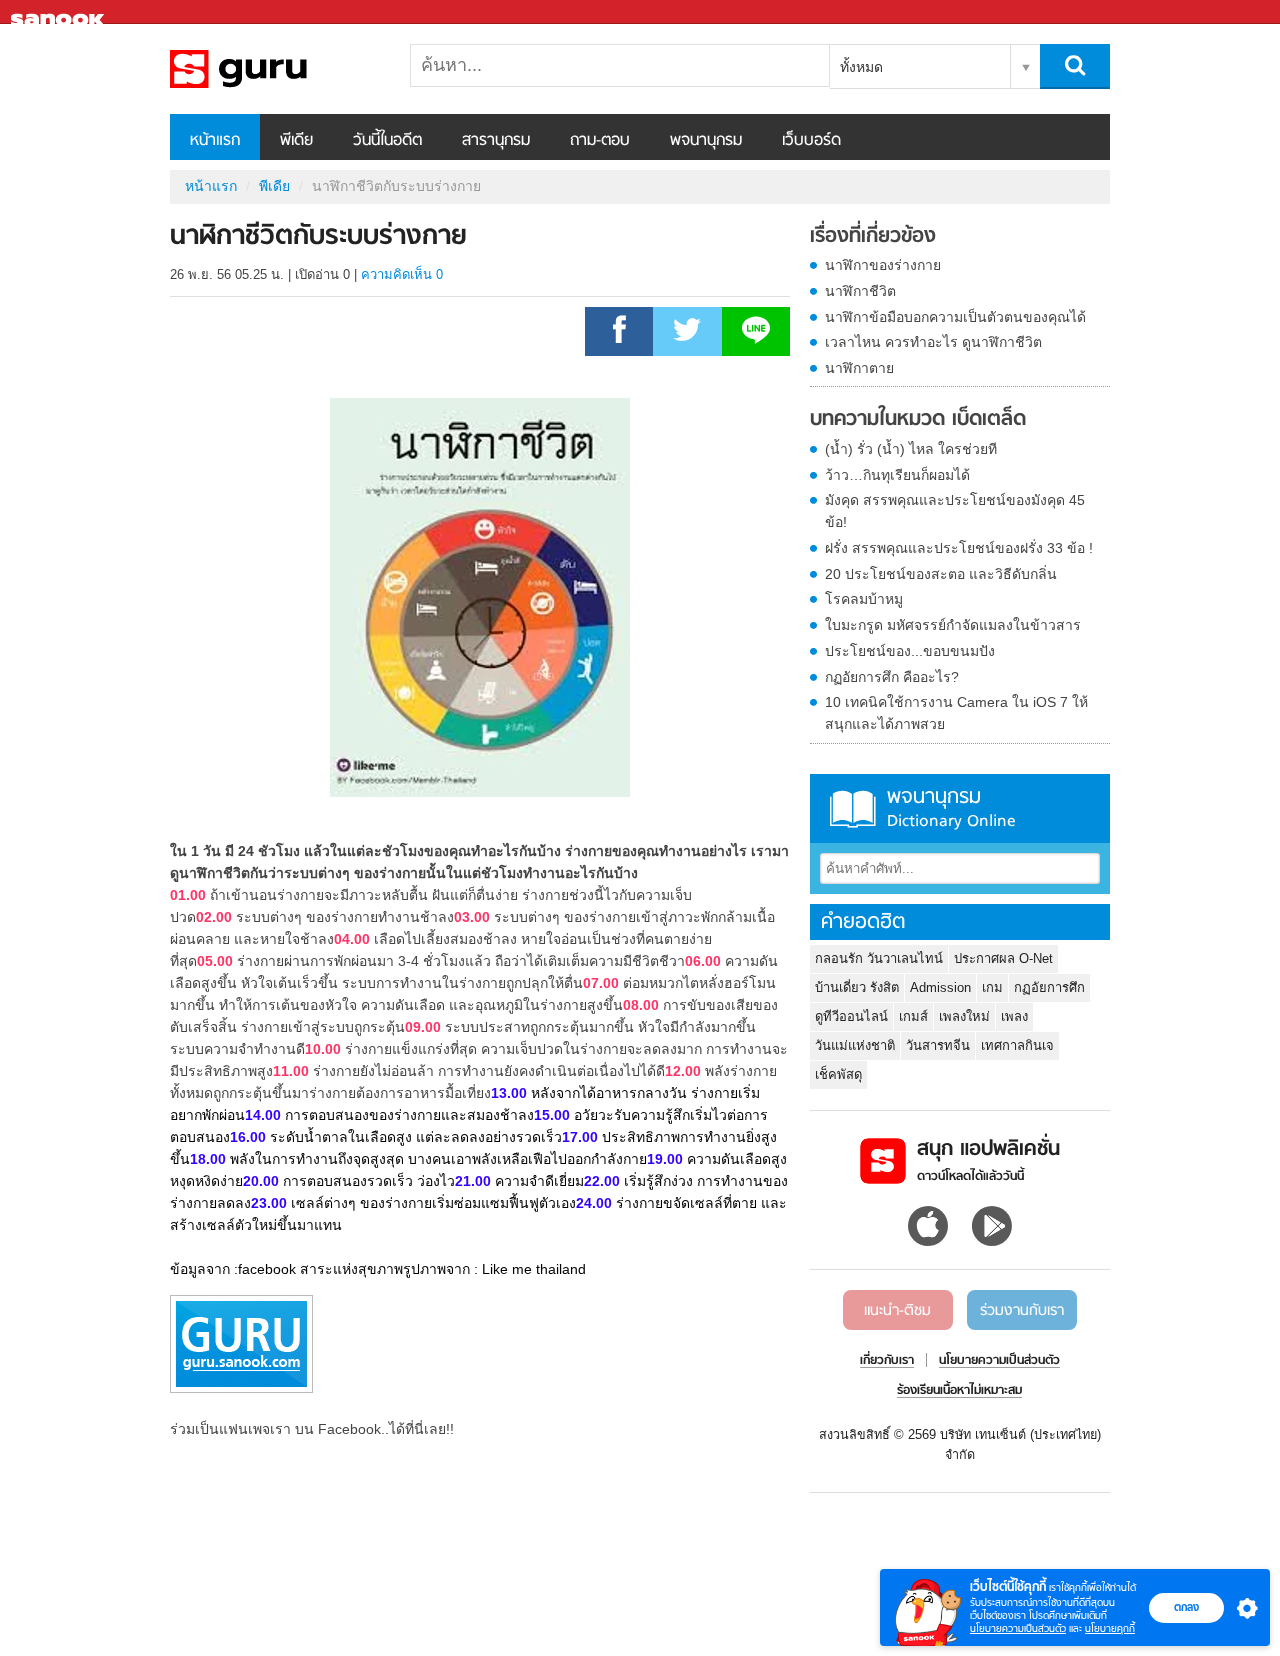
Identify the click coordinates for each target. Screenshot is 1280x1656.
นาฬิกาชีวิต (860, 291)
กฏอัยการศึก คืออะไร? (892, 677)
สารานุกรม (496, 141)
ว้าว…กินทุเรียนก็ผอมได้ (897, 475)
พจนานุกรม (706, 141)
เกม (992, 987)
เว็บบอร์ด (811, 141)
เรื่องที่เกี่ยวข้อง (873, 237)
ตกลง (1186, 1607)
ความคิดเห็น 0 (402, 274)
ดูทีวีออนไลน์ (851, 1016)
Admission (940, 987)
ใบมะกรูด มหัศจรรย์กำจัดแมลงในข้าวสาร (953, 625)
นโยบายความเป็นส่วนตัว (1018, 1628)
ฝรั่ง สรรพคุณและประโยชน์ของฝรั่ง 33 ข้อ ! (959, 548)
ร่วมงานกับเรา (1022, 1311)
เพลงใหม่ (964, 1016)
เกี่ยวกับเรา (887, 1361)
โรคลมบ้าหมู (864, 599)
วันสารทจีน (938, 1045)
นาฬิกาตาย (859, 368)
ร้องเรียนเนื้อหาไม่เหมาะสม (959, 1391)
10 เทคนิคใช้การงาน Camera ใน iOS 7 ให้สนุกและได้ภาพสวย (956, 713)
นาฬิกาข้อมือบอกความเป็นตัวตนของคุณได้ (955, 317)
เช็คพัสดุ (838, 1074)
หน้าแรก (215, 141)
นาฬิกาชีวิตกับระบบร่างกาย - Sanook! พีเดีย (275, 69)
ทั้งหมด (861, 67)
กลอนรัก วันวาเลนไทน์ (879, 958)
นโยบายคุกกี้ (1110, 1628)
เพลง (1014, 1016)
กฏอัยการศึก (1049, 987)
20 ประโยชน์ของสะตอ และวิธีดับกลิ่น (941, 574)
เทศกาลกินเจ (1017, 1045)
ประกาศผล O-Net (1003, 958)
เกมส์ (913, 1016)
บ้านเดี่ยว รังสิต (857, 987)
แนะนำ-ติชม (897, 1311)
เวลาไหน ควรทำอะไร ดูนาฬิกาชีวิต (933, 342)
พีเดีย (296, 141)
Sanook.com (60, 12)
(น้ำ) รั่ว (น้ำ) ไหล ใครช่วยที (911, 449)
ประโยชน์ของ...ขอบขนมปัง (910, 651)
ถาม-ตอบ (600, 141)
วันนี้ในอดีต (387, 141)
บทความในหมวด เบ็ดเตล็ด (918, 420)
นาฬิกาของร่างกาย (883, 265)
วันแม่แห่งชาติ (855, 1045)
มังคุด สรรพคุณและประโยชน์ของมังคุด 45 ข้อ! (955, 511)
